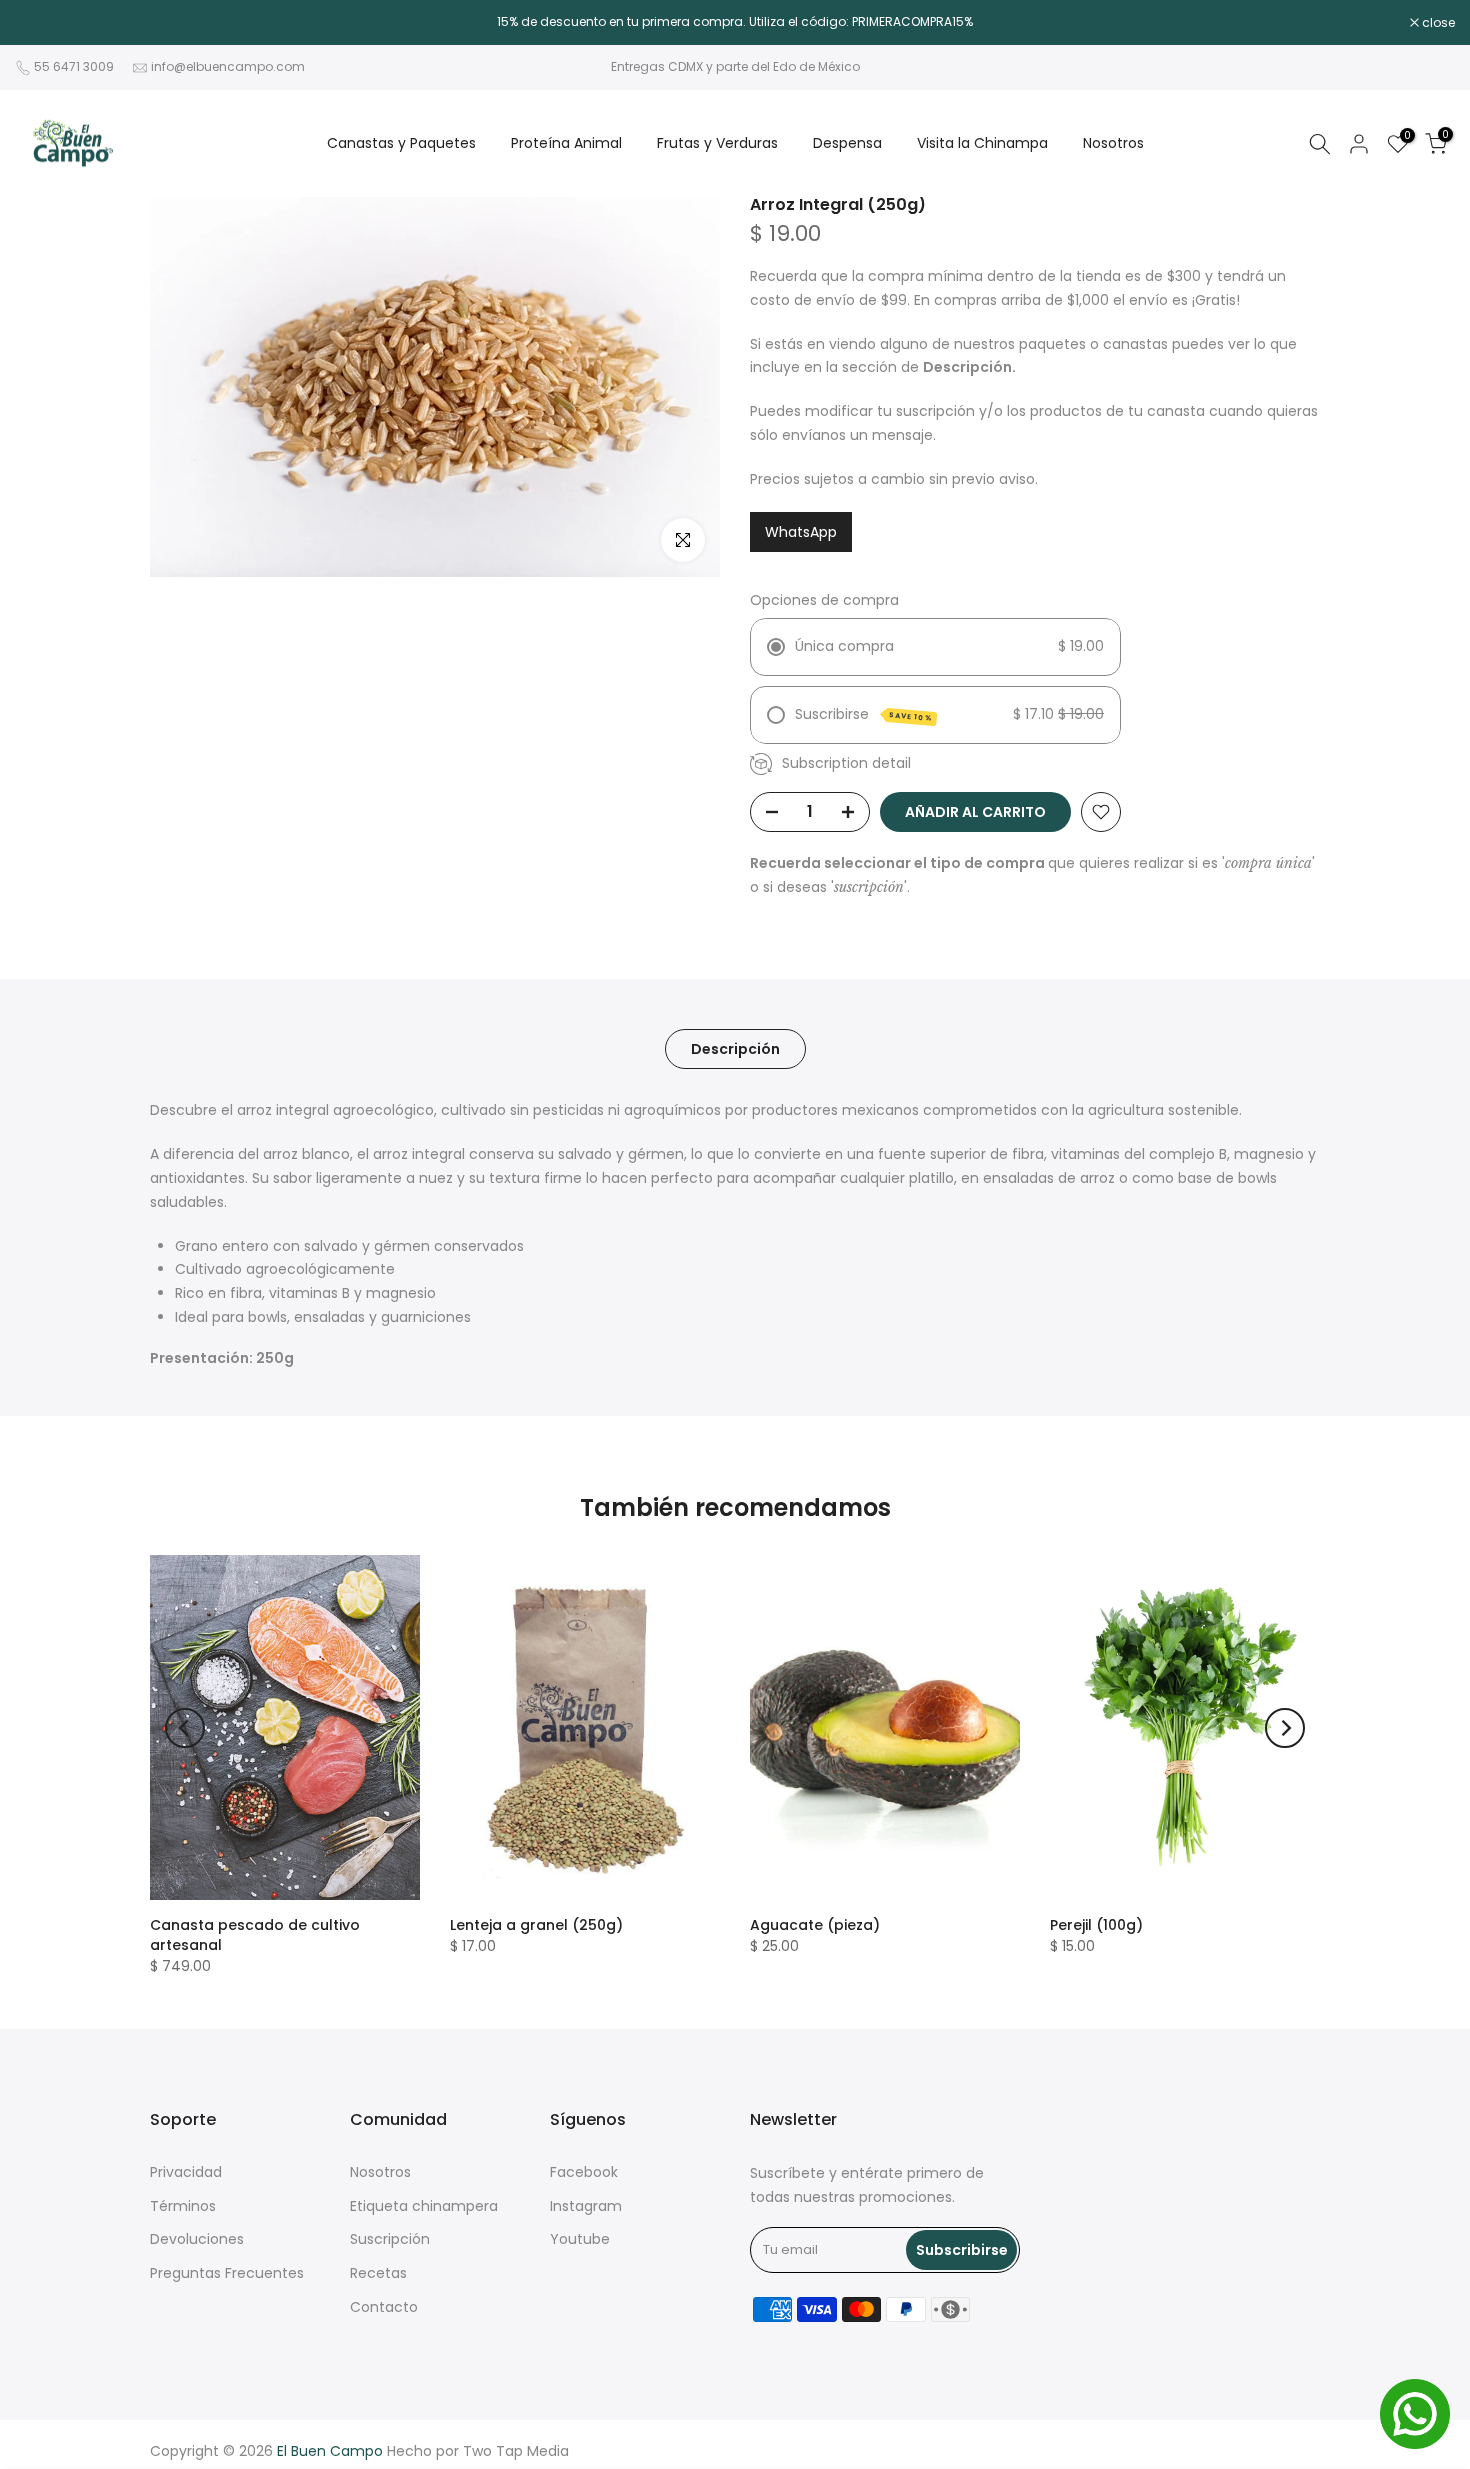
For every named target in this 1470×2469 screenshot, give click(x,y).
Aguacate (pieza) (815, 1925)
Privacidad (186, 2172)
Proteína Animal (566, 143)
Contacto (384, 2307)
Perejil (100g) (1096, 1925)
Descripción (735, 1049)
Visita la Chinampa (982, 143)
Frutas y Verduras (717, 143)
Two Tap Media (516, 2451)
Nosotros (1113, 143)
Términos (183, 2206)
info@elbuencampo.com (228, 66)
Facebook (584, 2172)
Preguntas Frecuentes (227, 2273)
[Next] (1285, 1728)
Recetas (378, 2273)
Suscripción (390, 2239)
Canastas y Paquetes (401, 143)
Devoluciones (197, 2239)
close (42, 23)
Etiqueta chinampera (424, 2206)
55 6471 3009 (74, 66)
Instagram (586, 2206)
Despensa (847, 143)
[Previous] (185, 1728)
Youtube (580, 2239)
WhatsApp (801, 532)
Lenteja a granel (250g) (536, 1925)
